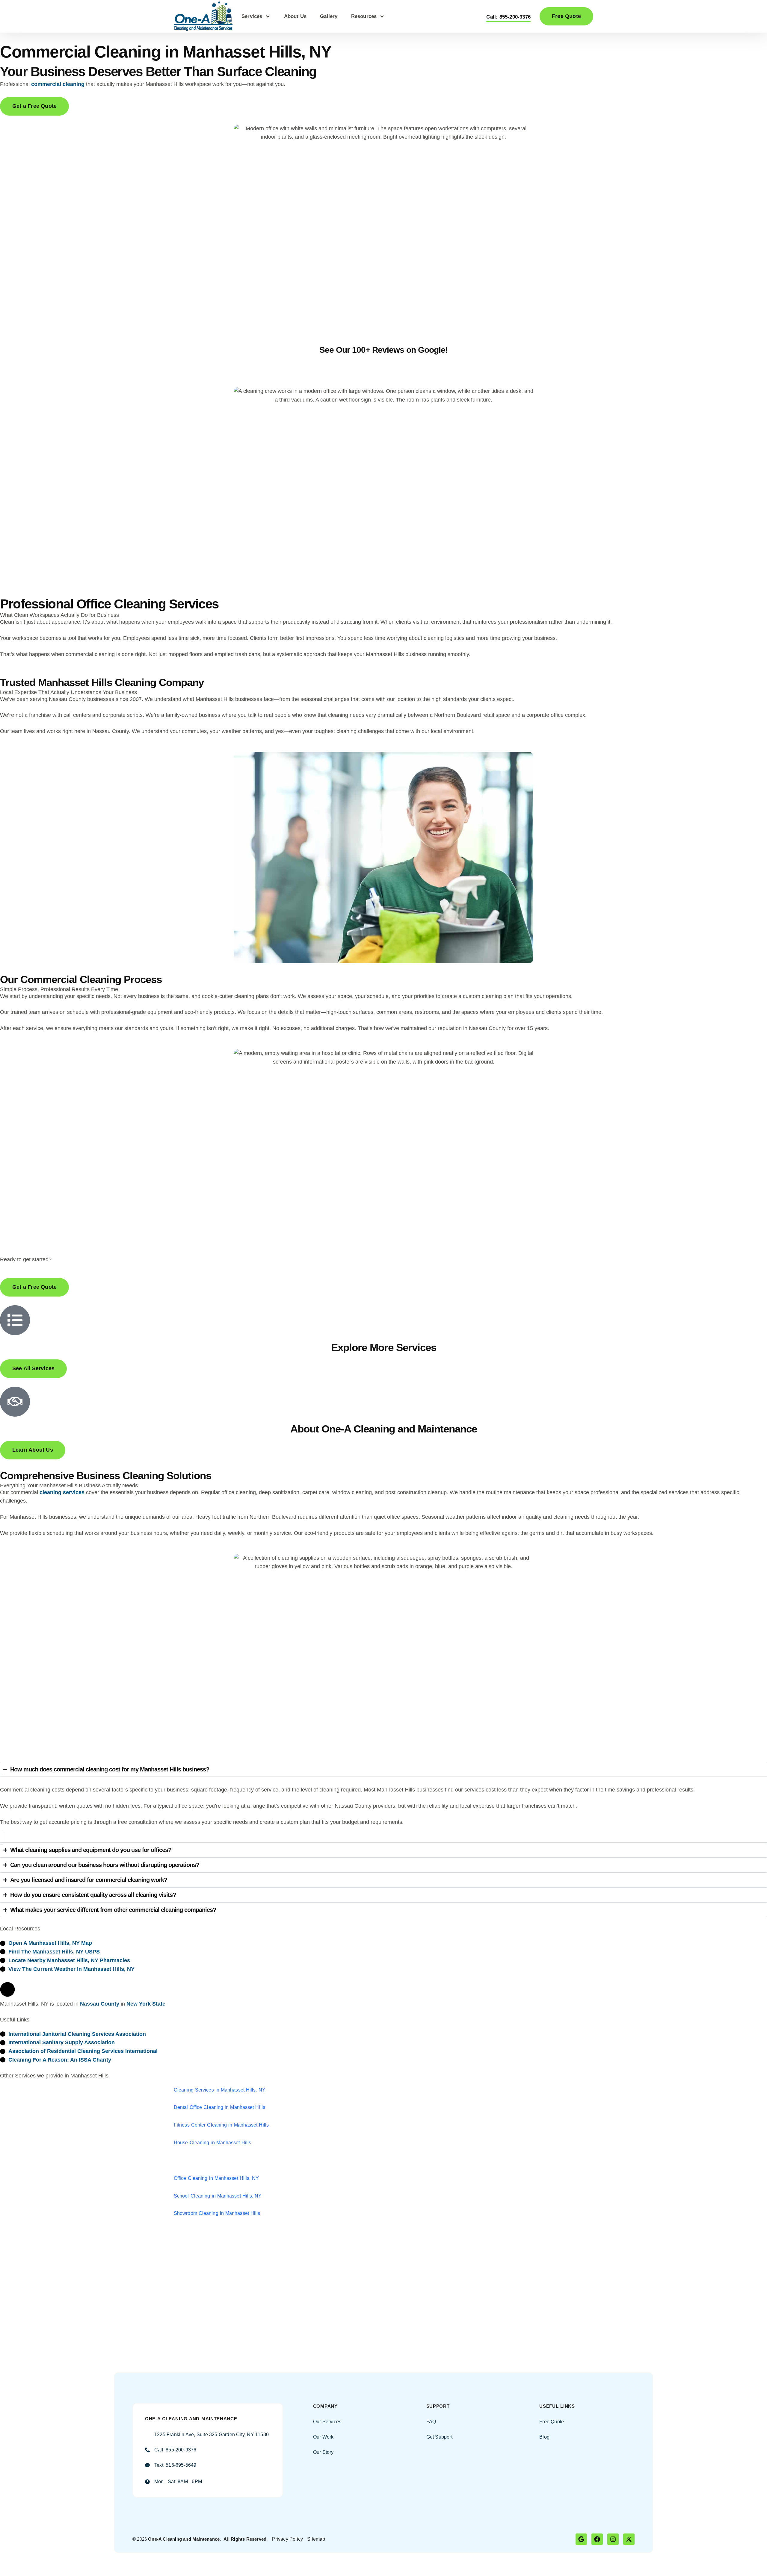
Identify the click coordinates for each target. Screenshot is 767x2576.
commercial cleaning (58, 84)
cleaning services (62, 1492)
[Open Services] (268, 16)
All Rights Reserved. (246, 2539)
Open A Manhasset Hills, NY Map (50, 1943)
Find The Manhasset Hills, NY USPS (54, 1952)
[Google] (581, 2539)
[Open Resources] (382, 16)
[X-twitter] (629, 2539)
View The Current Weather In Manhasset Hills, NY (71, 1969)
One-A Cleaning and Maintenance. (184, 2539)
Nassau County (100, 2004)
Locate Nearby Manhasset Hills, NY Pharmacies (69, 1960)
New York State (146, 2004)
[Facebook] (597, 2539)
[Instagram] (613, 2539)
